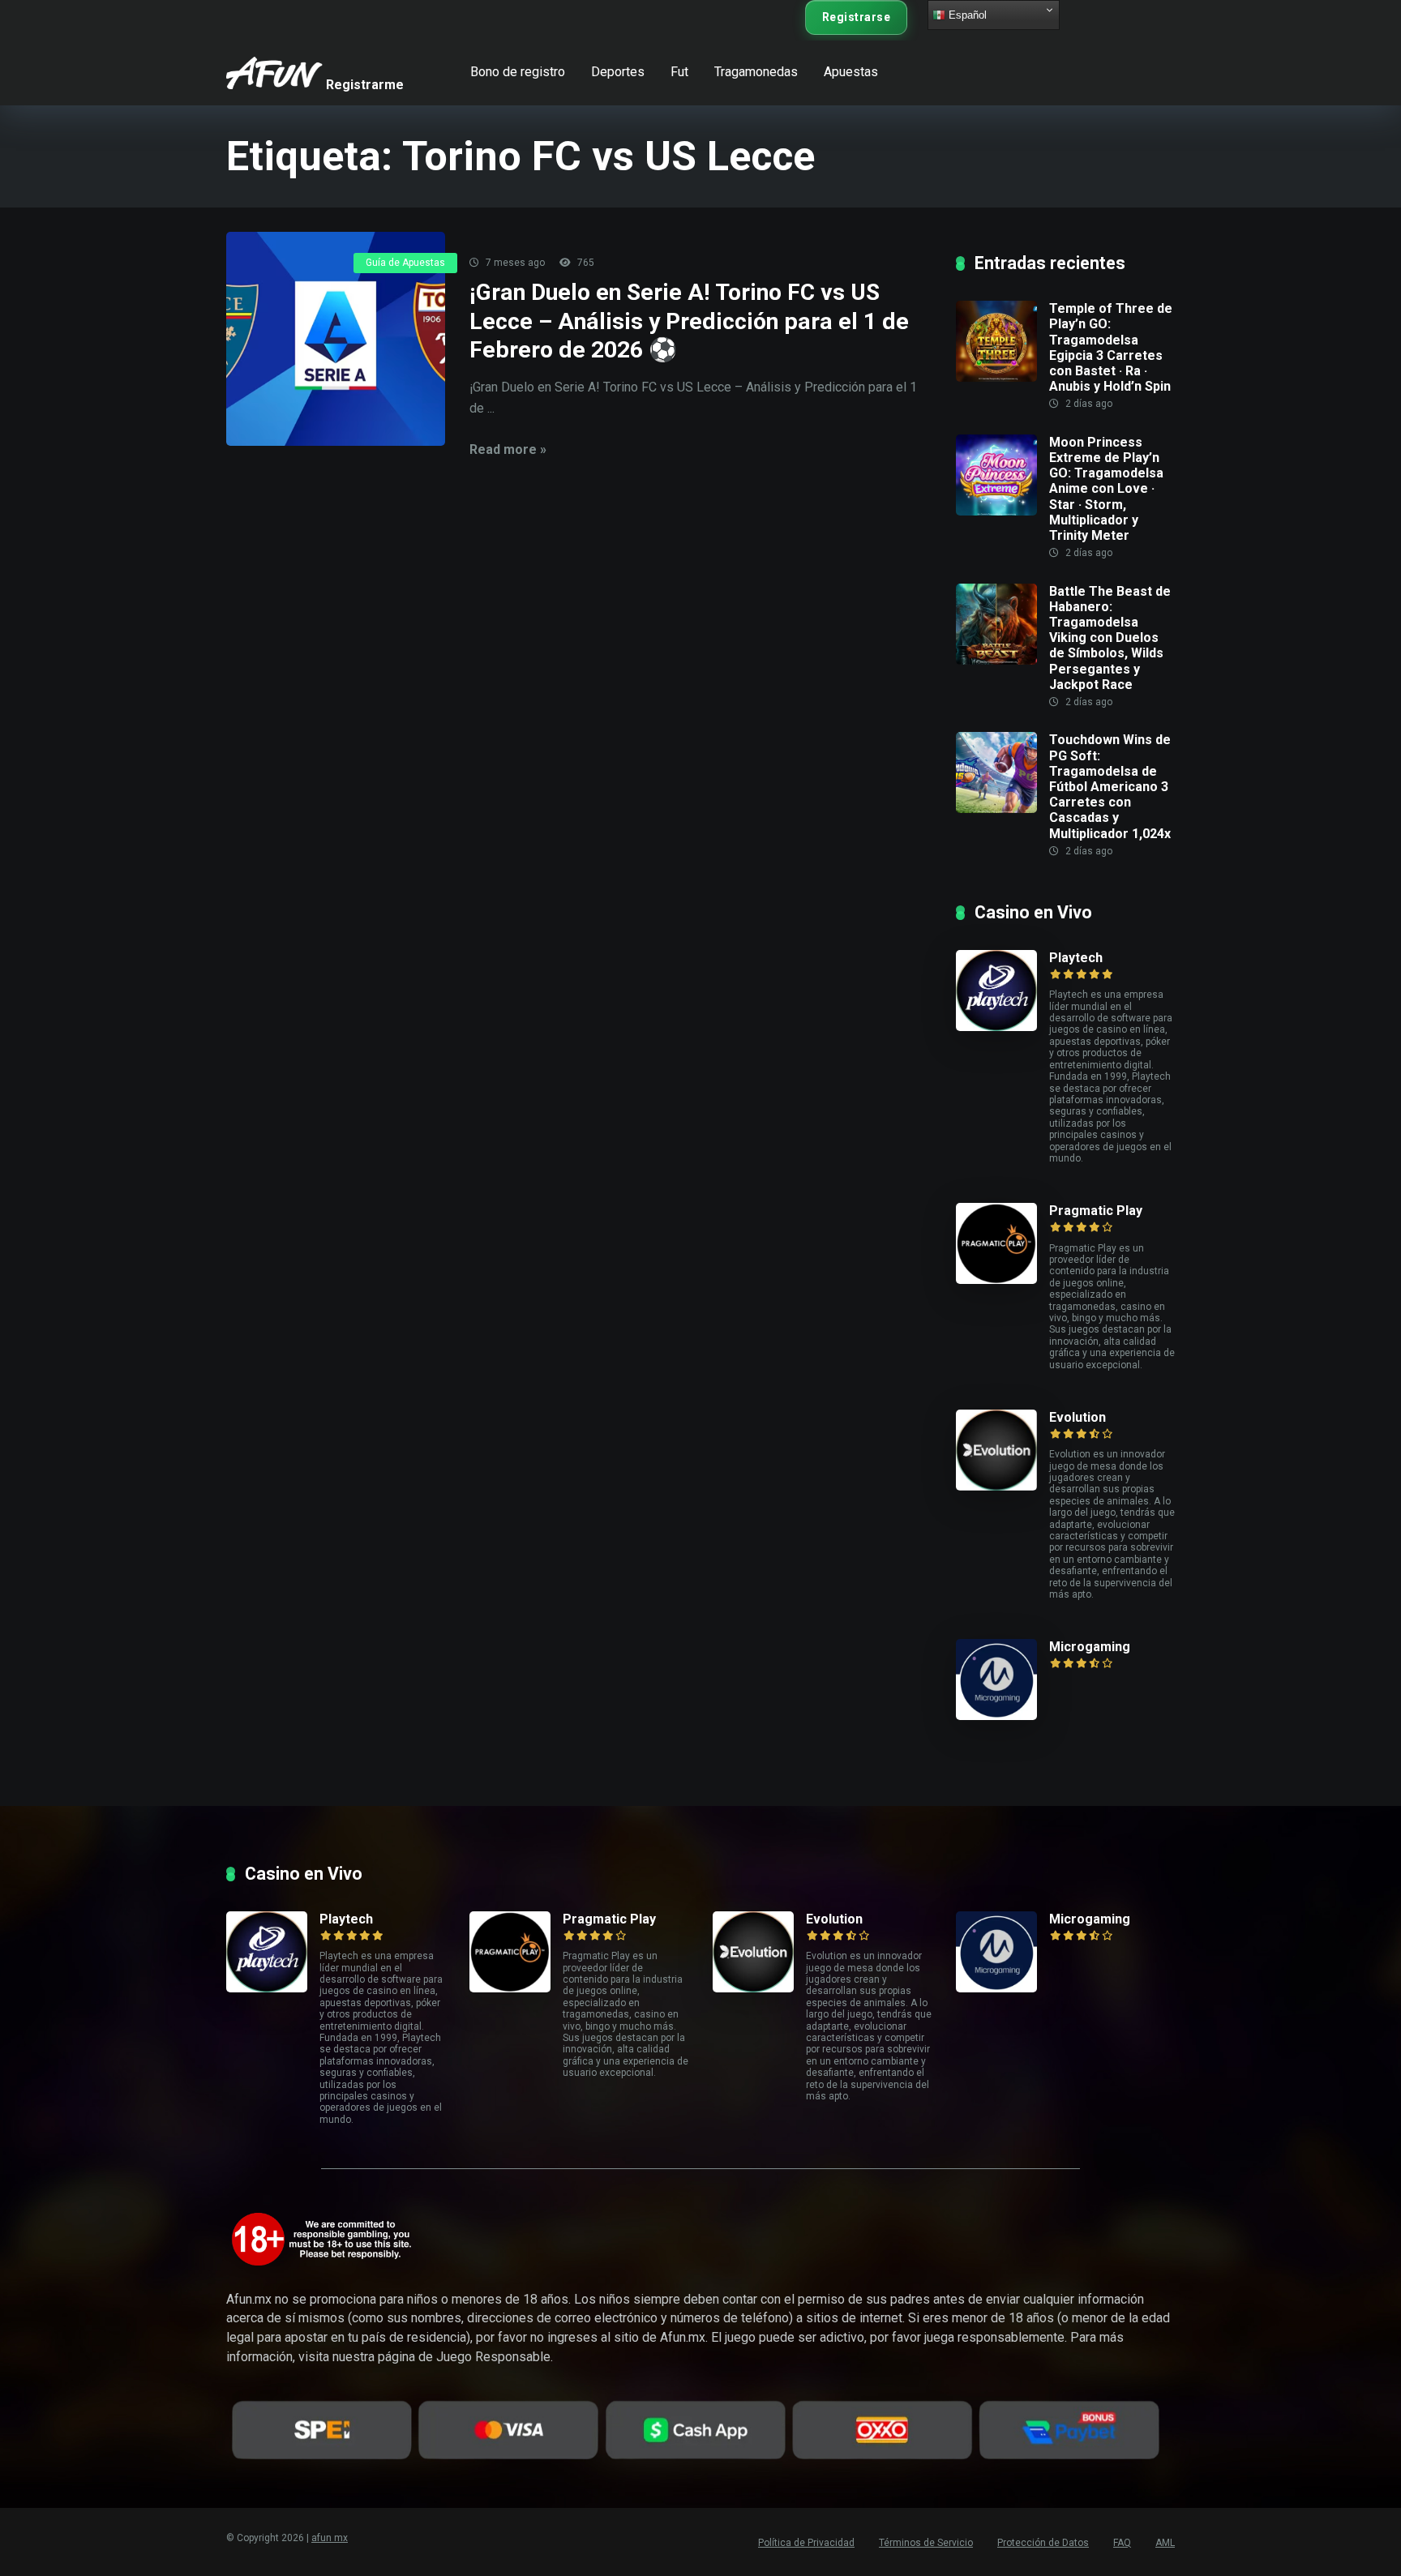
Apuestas (851, 72)
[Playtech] (1003, 991)
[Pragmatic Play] (1003, 1243)
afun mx (330, 2538)
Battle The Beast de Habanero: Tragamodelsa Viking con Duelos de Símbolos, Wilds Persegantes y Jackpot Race (1110, 638)
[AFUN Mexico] (274, 67)
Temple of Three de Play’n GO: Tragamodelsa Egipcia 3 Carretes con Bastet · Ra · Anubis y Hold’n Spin (1111, 347)
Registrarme (365, 81)
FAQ (1122, 2543)
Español (966, 15)
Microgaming (1090, 1647)
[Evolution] (1003, 1450)
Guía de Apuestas (405, 263)
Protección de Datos (1043, 2543)
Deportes (618, 72)
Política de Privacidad (806, 2543)
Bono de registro (518, 72)
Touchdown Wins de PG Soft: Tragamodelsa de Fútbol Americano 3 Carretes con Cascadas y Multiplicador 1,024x (1110, 786)
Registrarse (857, 17)
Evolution (1078, 1417)
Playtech (1076, 958)
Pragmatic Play (1096, 1211)
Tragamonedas (756, 72)
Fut (679, 72)
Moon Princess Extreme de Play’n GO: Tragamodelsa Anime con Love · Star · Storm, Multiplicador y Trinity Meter (1106, 489)
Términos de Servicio (926, 2543)
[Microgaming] (1003, 1680)
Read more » (508, 449)
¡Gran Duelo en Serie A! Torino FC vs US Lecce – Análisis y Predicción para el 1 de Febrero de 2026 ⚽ (689, 321)
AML (1165, 2543)
